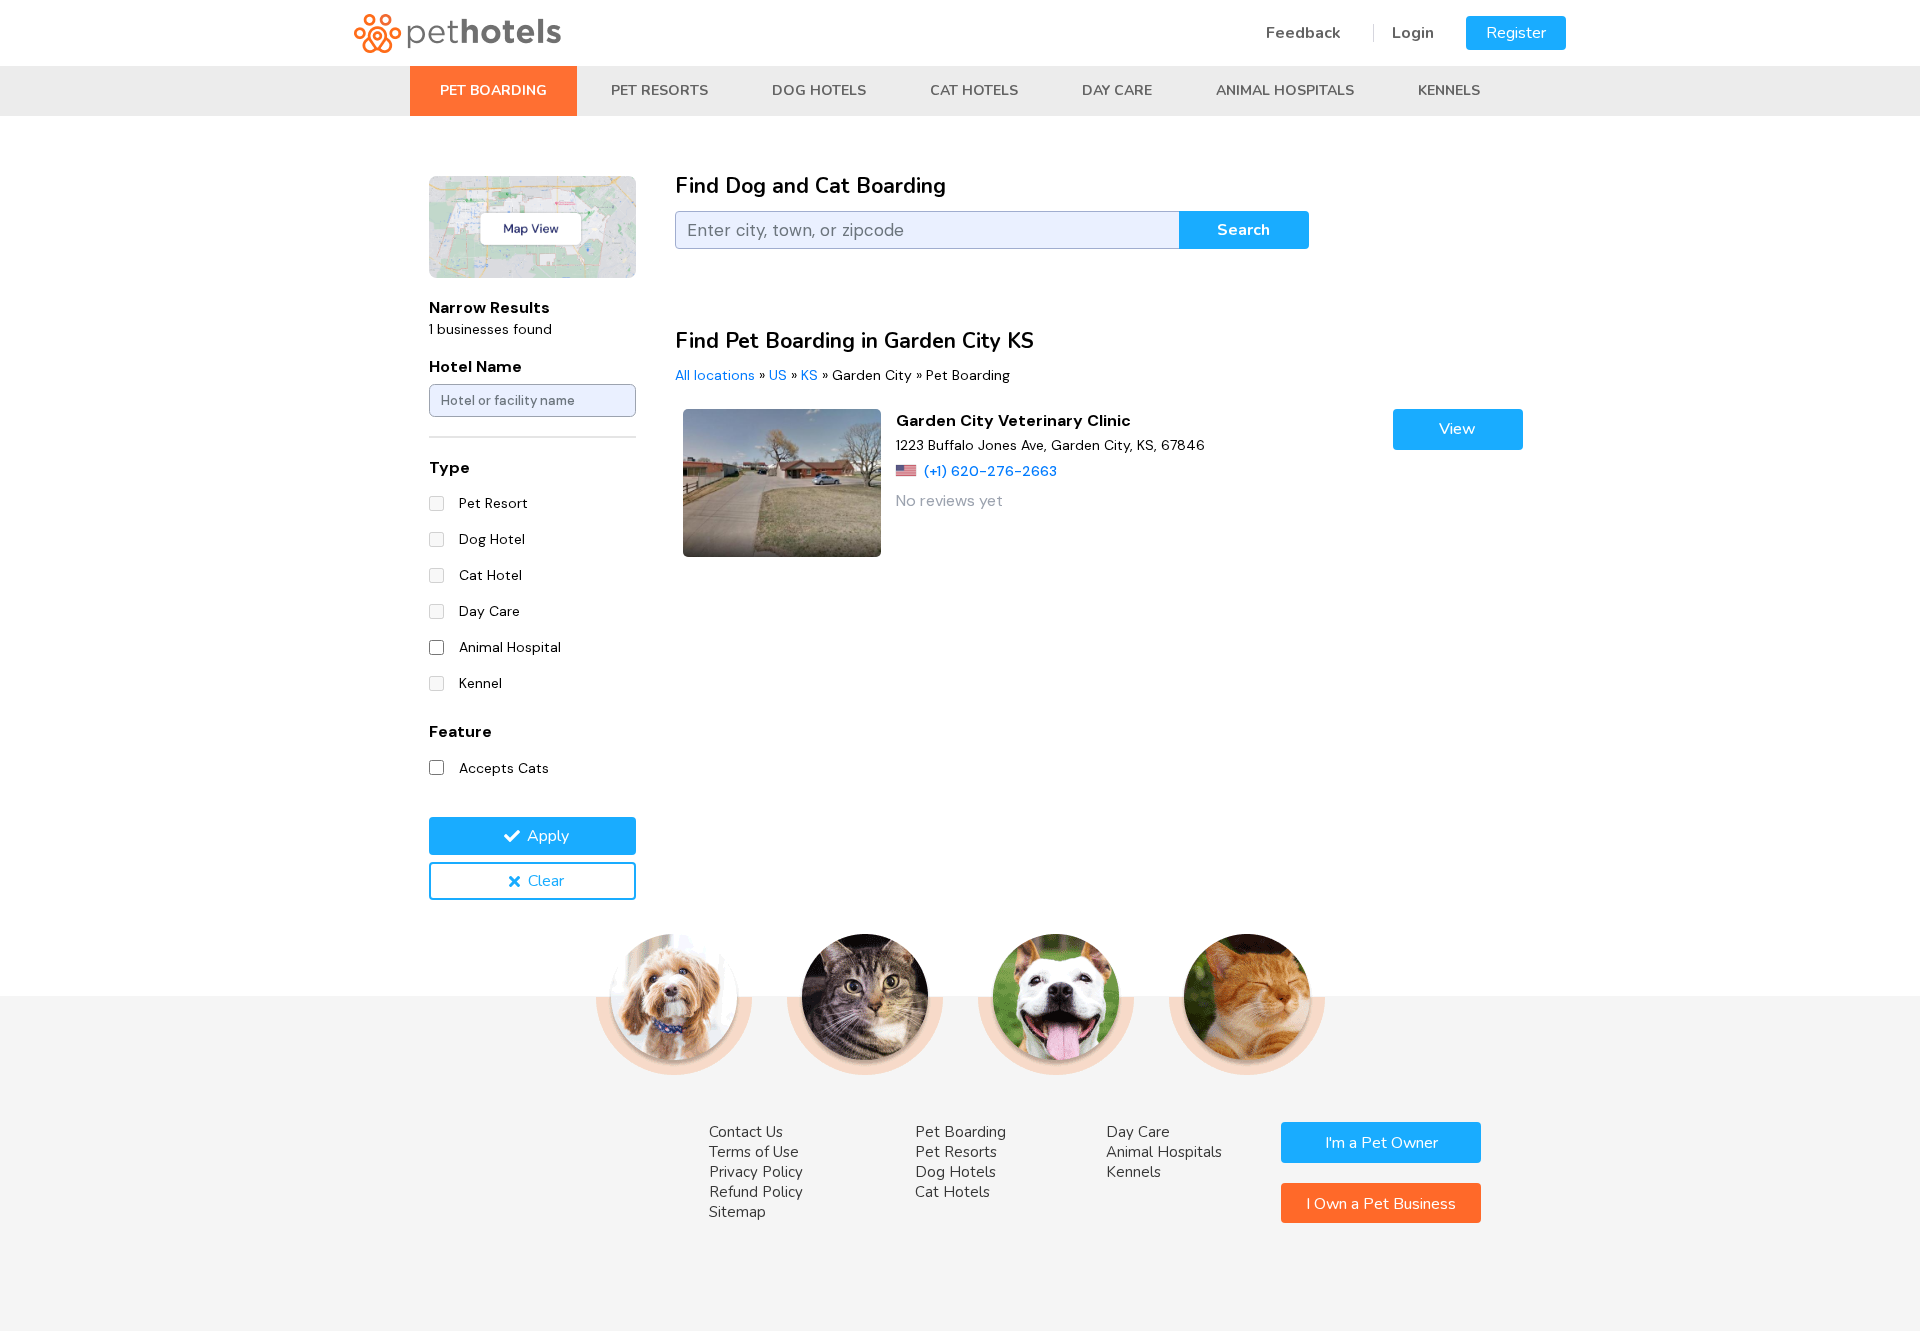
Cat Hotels (974, 90)
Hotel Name (475, 366)
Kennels (1449, 90)
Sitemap (737, 1212)
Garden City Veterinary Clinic (1013, 420)
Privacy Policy (756, 1172)
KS (809, 375)
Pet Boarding (493, 90)
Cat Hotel (490, 575)
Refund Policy (756, 1192)
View (1457, 429)
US (778, 375)
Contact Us (746, 1132)
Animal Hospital (510, 647)
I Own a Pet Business (1381, 1204)
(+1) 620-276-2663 (990, 471)
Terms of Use (754, 1152)
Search (1243, 230)
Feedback (1303, 33)
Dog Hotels (819, 90)
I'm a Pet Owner (1381, 1143)
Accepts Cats (504, 768)
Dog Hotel (492, 539)
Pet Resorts (659, 90)
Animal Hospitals (1285, 90)
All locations (715, 375)
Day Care (1117, 90)
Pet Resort (493, 503)
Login (1413, 33)
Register (1516, 33)
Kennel (480, 683)
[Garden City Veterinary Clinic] (782, 483)
